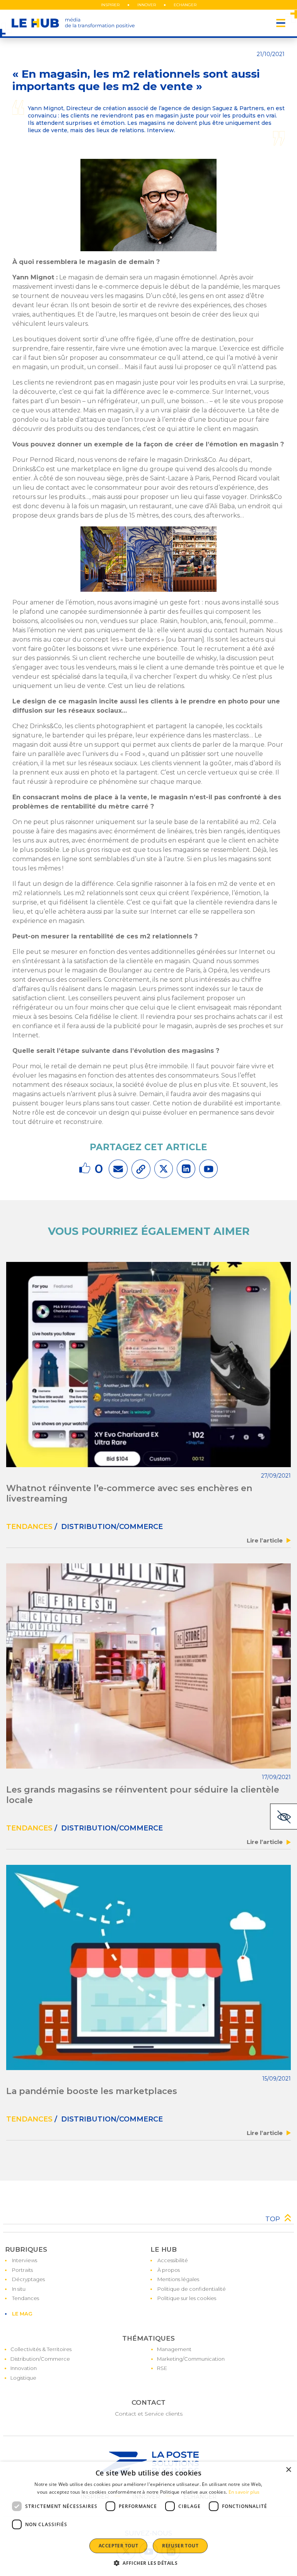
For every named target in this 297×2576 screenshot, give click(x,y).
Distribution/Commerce (40, 2359)
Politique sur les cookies (187, 2298)
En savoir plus (244, 2492)
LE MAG (22, 2314)
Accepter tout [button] (118, 2546)
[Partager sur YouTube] (208, 1169)
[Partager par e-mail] (118, 1169)
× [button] (288, 2470)
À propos (169, 2270)
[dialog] (148, 2519)
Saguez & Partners (238, 108)
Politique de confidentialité (192, 2289)
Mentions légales (178, 2279)
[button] (148, 2563)
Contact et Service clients (149, 2414)
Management (174, 2349)
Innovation (24, 2368)
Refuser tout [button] (180, 2546)
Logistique (23, 2378)
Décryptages (28, 2279)
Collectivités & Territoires (41, 2349)
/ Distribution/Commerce (108, 1527)
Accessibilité (173, 2260)
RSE (162, 2368)
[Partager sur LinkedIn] (186, 1169)
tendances (29, 1527)
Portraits (22, 2270)
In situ (19, 2289)
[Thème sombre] (283, 1817)
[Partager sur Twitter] (164, 1169)
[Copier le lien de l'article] (141, 1169)
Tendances (26, 2298)
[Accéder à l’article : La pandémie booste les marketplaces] (148, 1967)
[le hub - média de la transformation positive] (73, 23)
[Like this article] (86, 1169)
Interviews (25, 2260)
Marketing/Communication (191, 2359)
